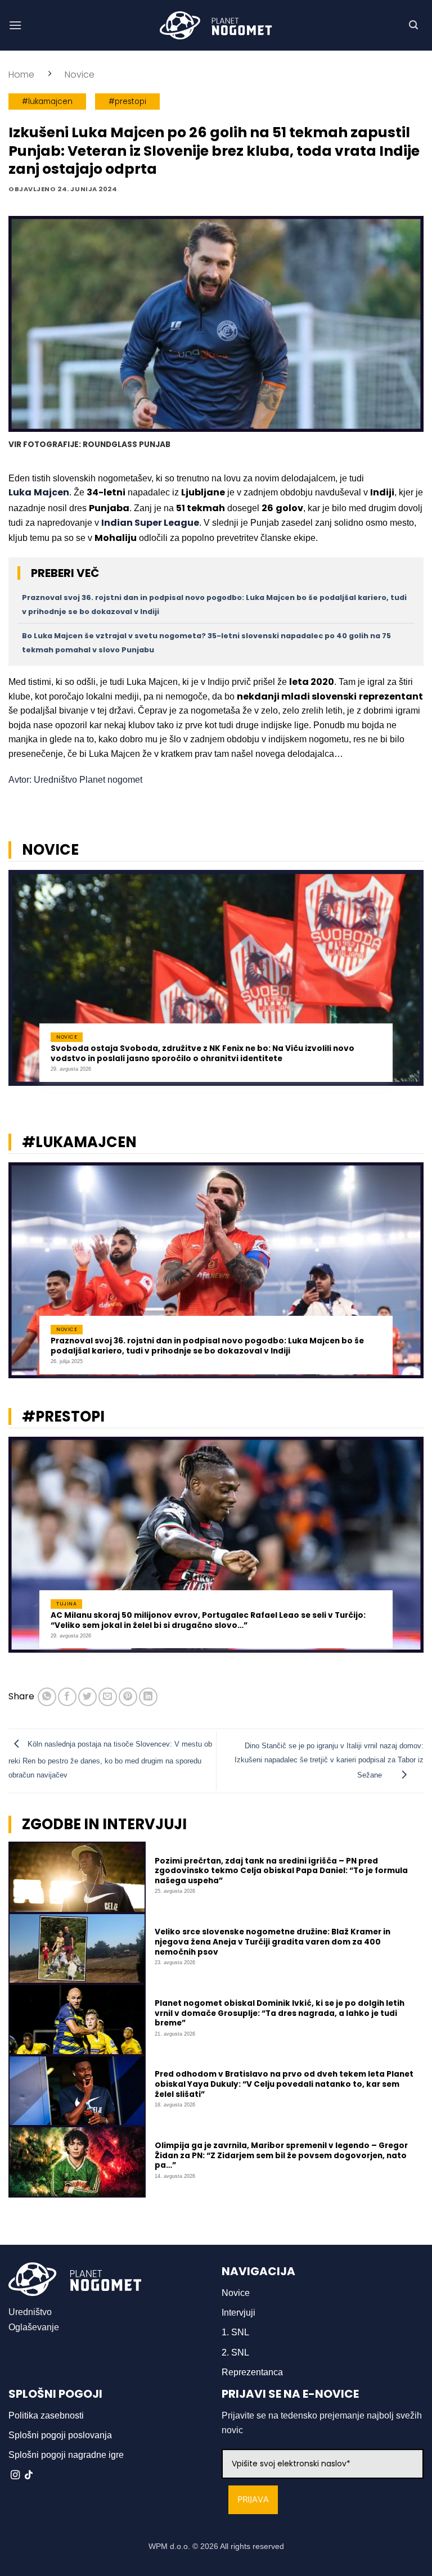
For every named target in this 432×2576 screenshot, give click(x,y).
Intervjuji (238, 2313)
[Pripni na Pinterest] (128, 1697)
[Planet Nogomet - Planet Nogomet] (216, 25)
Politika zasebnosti (46, 2415)
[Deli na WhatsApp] (47, 1697)
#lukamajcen (47, 101)
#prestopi (127, 101)
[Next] (409, 984)
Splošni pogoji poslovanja (60, 2435)
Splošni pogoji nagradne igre (66, 2455)
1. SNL (235, 2332)
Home (21, 75)
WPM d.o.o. (169, 2546)
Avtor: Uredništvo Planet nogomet (75, 780)
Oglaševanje (34, 2327)
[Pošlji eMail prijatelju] (108, 1697)
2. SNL (235, 2352)
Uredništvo (30, 2312)
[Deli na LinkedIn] (148, 1697)
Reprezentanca (252, 2372)
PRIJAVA (253, 2500)
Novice (80, 75)
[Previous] (23, 984)
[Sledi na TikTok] (29, 2475)
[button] (15, 25)
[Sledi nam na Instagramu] (15, 2475)
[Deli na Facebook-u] (67, 1697)
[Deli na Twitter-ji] (87, 1697)
